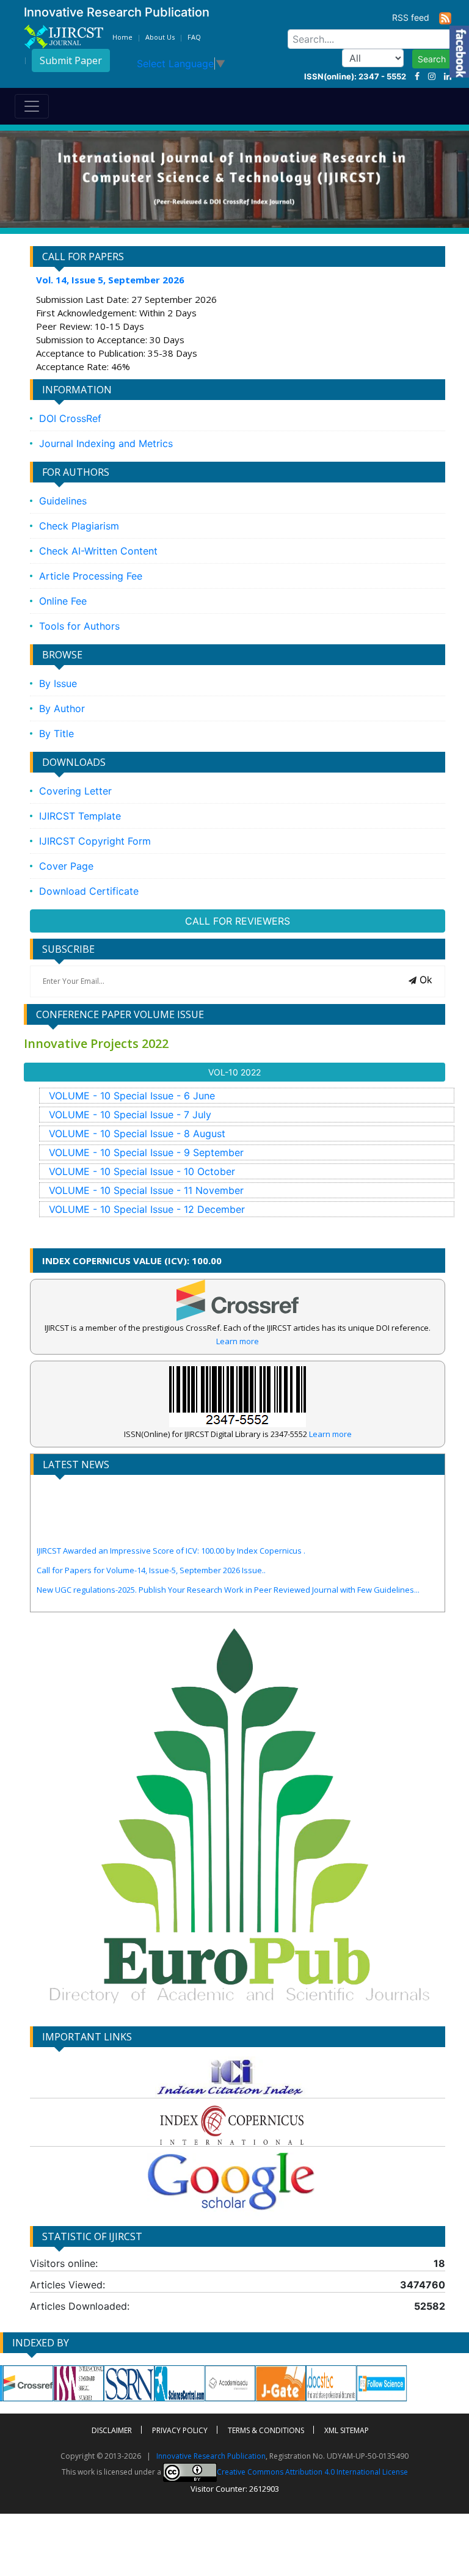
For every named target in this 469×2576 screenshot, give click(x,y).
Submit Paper (71, 60)
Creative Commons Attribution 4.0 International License (312, 2472)
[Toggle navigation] (32, 106)
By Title (56, 733)
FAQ (194, 37)
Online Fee (63, 601)
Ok (424, 980)
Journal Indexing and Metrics (106, 443)
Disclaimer (112, 2430)
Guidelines (63, 501)
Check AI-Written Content (98, 551)
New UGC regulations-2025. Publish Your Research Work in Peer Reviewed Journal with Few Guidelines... (228, 1558)
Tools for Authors (79, 626)
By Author (62, 708)
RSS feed (416, 17)
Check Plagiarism (79, 526)
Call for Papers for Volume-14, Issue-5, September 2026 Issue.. (151, 1538)
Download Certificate (89, 891)
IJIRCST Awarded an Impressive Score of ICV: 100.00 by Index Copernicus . (171, 1519)
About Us (160, 37)
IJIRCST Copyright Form (95, 841)
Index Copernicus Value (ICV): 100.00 (132, 1261)
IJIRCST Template (80, 816)
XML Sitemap (347, 2430)
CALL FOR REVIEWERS (238, 921)
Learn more (238, 1341)
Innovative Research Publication (211, 2456)
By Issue (58, 683)
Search (432, 59)
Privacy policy (180, 2430)
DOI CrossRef (70, 418)
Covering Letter (75, 791)
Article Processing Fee (91, 576)
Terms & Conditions (266, 2430)
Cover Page (66, 866)
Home (122, 37)
